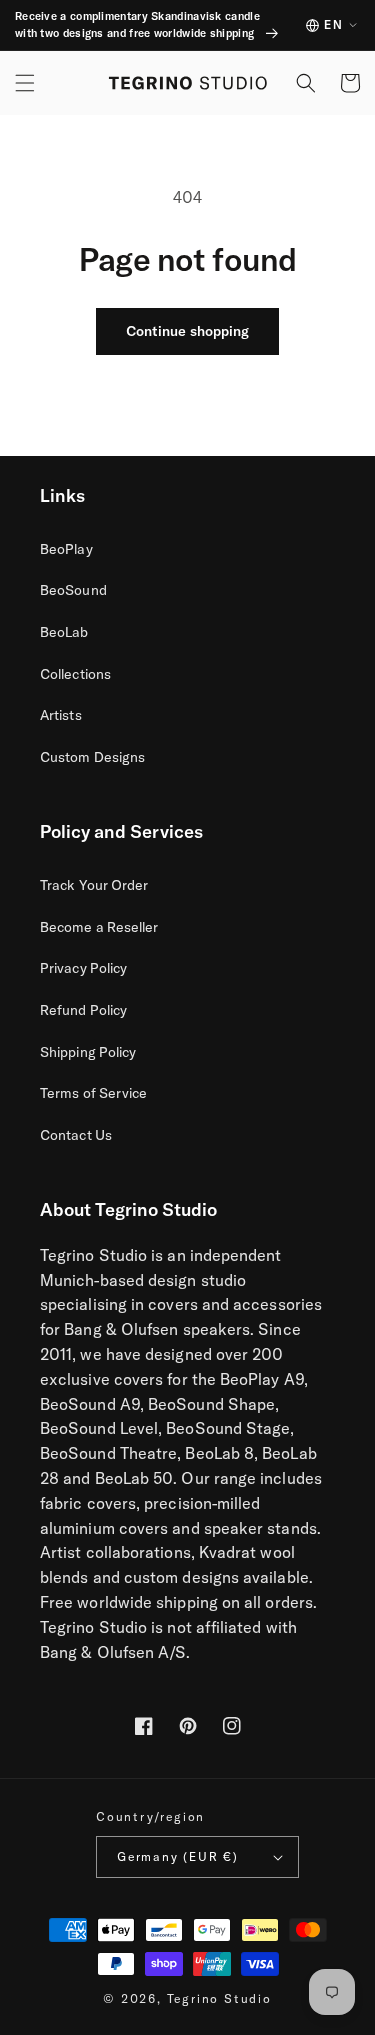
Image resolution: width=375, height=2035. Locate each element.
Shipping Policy (88, 1052)
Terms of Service (93, 1093)
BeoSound (73, 590)
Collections (75, 674)
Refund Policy (83, 1010)
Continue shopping (187, 331)
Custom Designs (92, 757)
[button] (25, 83)
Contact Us (76, 1135)
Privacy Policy (83, 968)
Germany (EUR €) (178, 1856)
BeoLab (64, 632)
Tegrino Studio (219, 1998)
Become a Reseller (99, 927)
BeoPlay (66, 549)
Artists (61, 715)
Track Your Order (94, 885)
